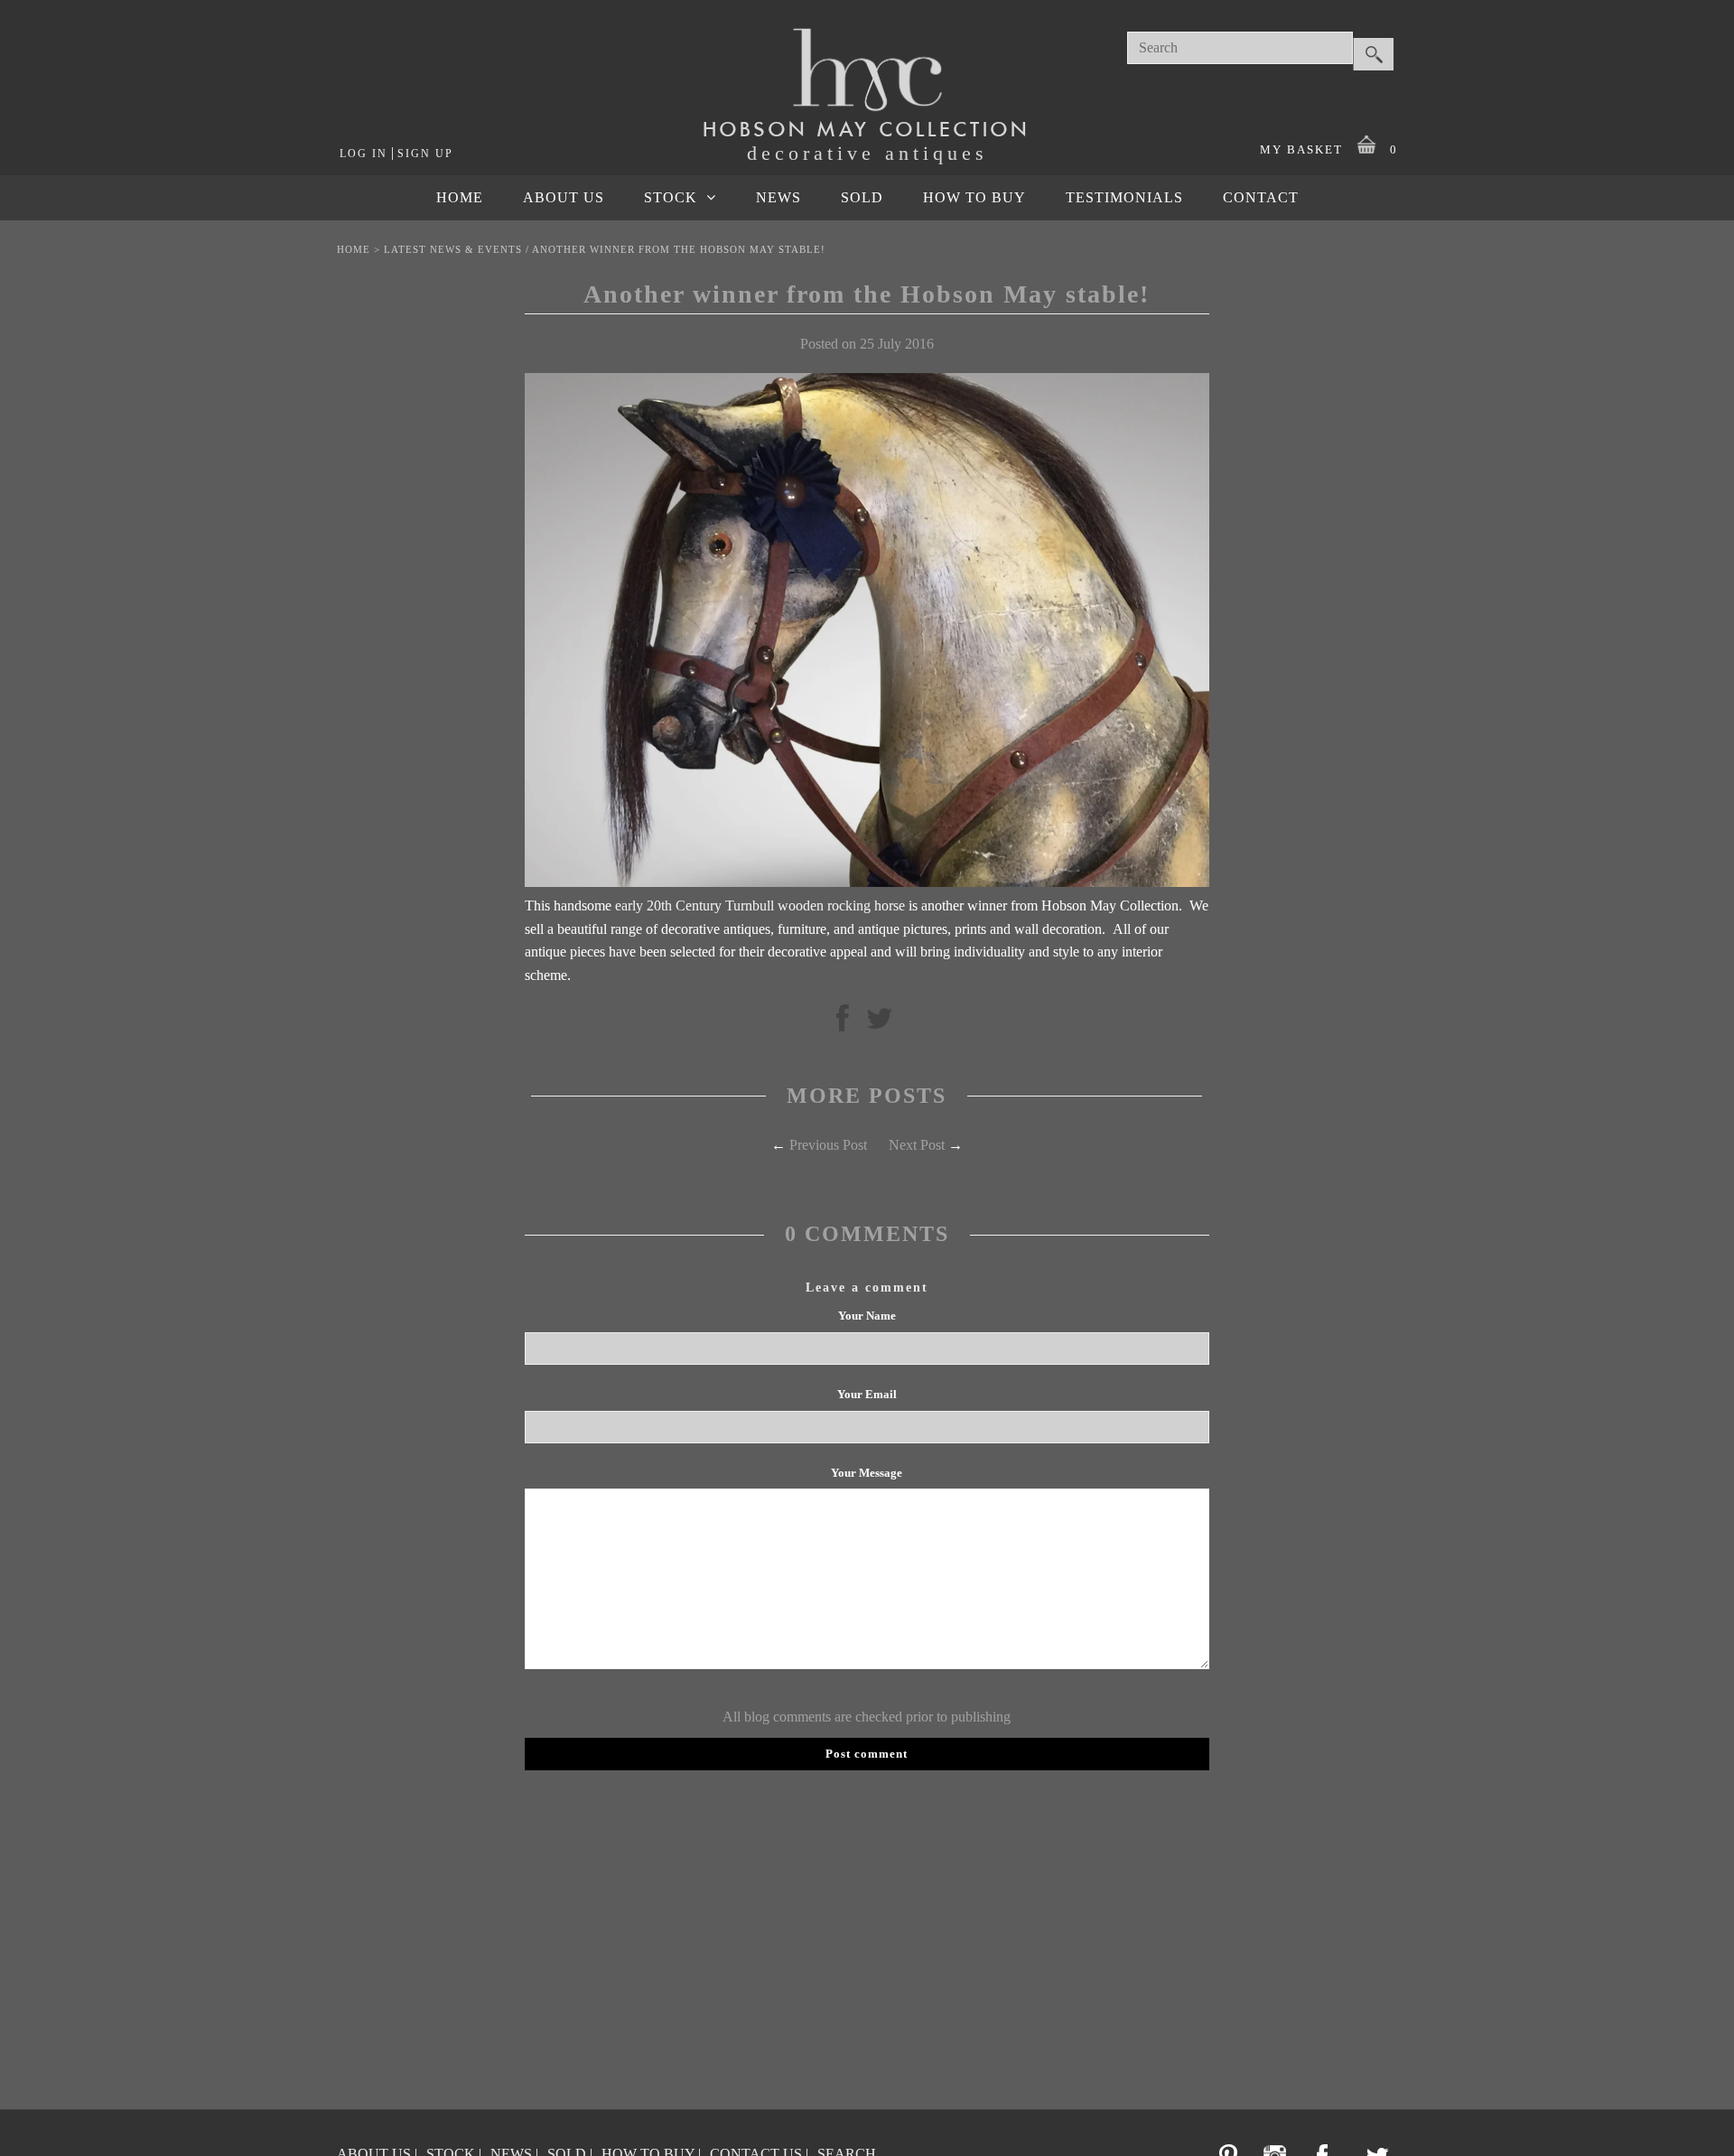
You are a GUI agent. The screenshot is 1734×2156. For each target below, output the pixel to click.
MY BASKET (1329, 149)
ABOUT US (564, 197)
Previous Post (828, 1145)
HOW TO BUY (974, 197)
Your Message (867, 1473)
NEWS (778, 197)
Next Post (917, 1145)
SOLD (862, 197)
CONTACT (1261, 197)
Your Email (867, 1394)
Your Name (867, 1316)
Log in (364, 154)
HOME (460, 197)
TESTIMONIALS (1124, 197)
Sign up (425, 154)
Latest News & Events (453, 249)
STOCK (671, 197)
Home (354, 249)
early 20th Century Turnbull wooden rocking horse (758, 905)
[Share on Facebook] (843, 1024)
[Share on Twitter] (880, 1024)
